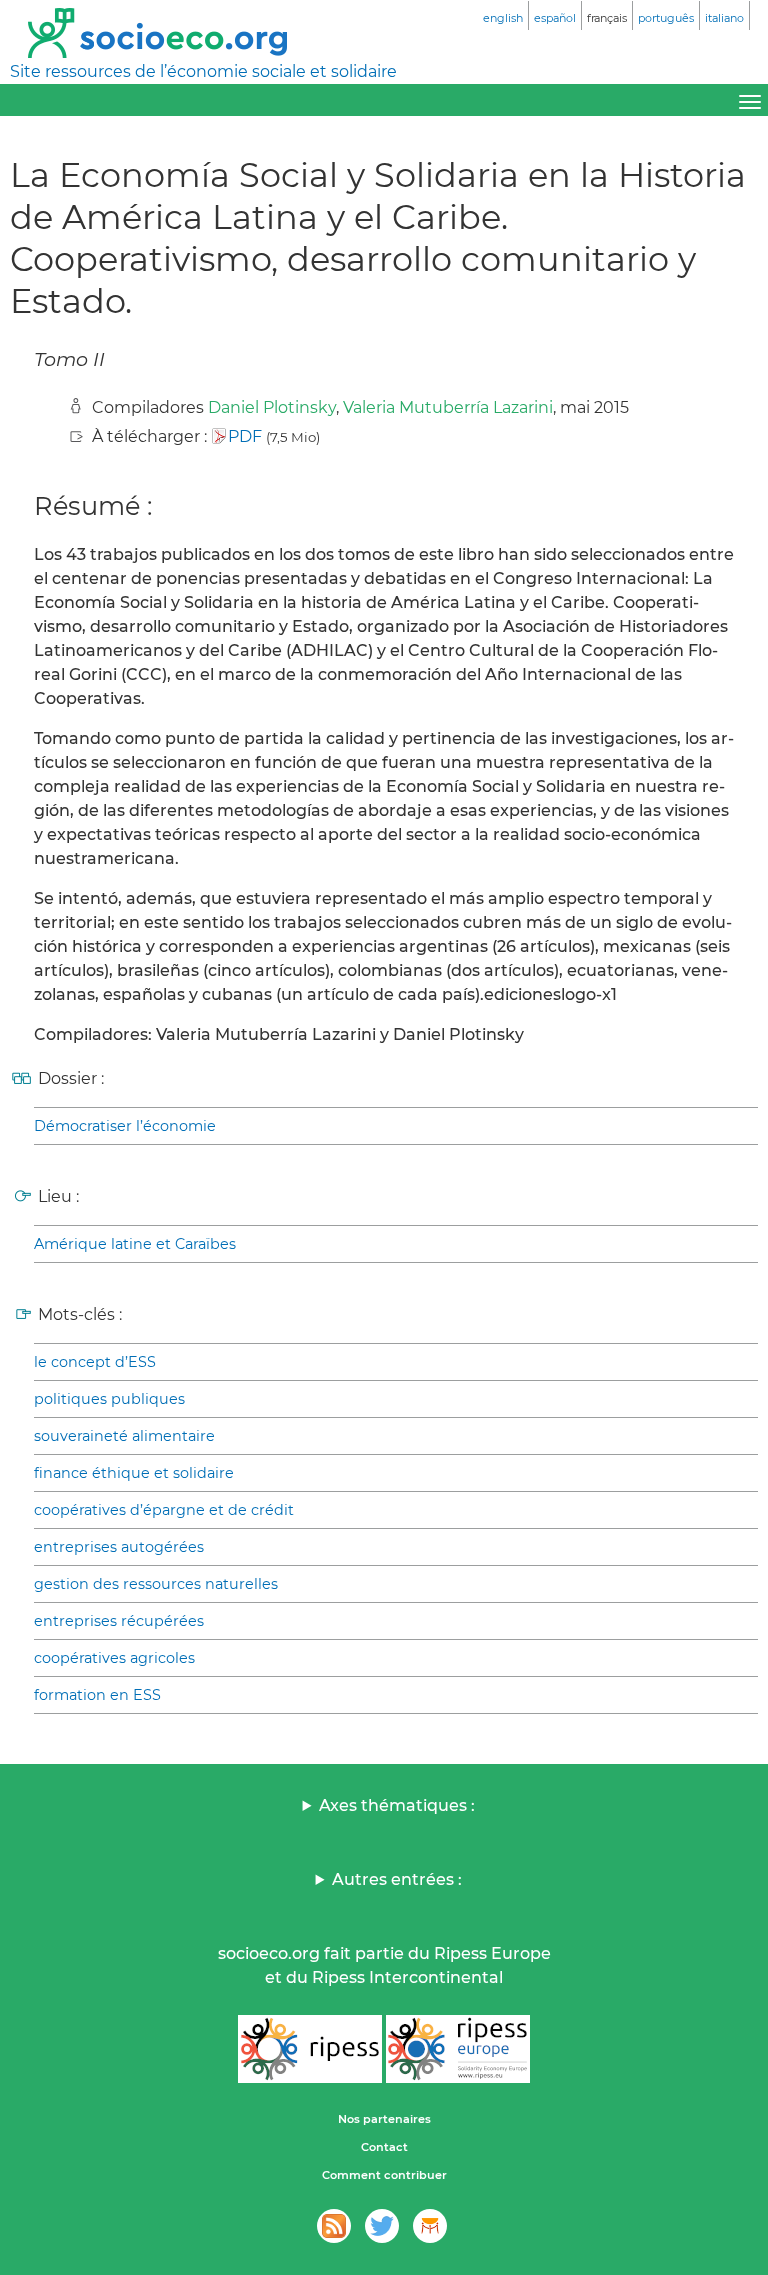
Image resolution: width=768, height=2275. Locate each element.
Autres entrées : (397, 1879)
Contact (384, 2147)
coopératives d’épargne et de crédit (164, 1510)
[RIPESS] (310, 2049)
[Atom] (334, 2226)
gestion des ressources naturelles (156, 1584)
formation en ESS (97, 1695)
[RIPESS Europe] (458, 2049)
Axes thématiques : (397, 1805)
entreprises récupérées (119, 1621)
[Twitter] (382, 2226)
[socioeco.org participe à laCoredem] (430, 2226)
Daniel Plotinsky (272, 407)
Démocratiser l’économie (125, 1126)
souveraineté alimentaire (124, 1436)
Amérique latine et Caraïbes (135, 1244)
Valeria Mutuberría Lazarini (448, 407)
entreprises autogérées (119, 1547)
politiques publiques (109, 1399)
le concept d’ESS (95, 1362)
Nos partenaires (384, 2119)
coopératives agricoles (114, 1658)
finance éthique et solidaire (134, 1473)
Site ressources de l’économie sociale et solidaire (203, 71)
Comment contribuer (384, 2175)
